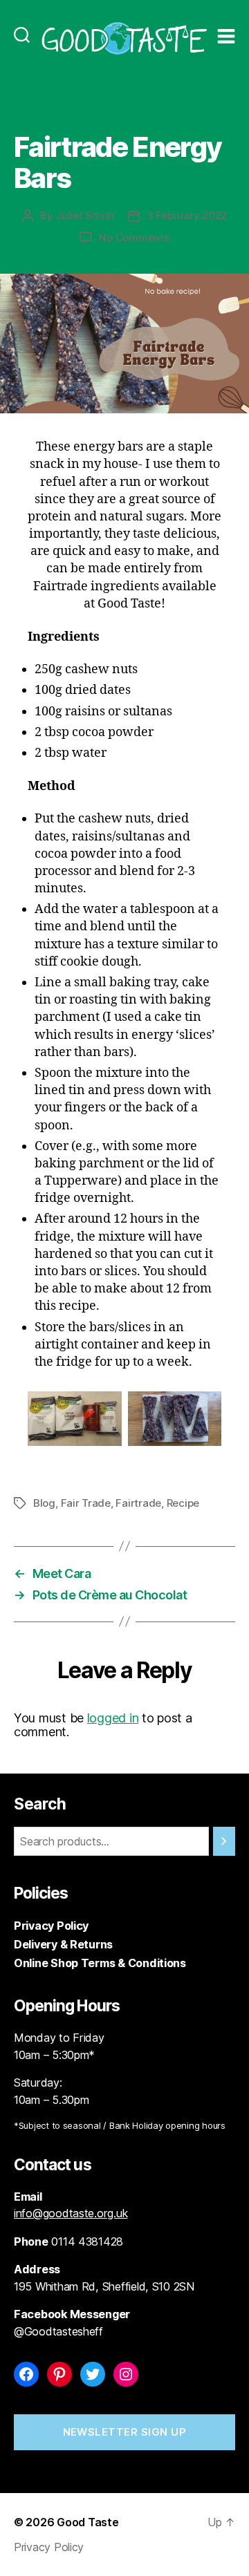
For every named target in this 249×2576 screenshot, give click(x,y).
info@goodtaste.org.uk (71, 2213)
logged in (113, 1718)
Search (40, 1804)
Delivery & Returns (63, 1944)
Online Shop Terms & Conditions (100, 1963)
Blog (98, 110)
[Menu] (226, 22)
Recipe (183, 1503)
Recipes (143, 110)
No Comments (134, 237)
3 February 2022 (187, 215)
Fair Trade (86, 1503)
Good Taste (87, 2522)
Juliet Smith (85, 215)
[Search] (22, 22)
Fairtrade (138, 1503)
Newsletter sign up (125, 2432)
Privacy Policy (51, 1926)
